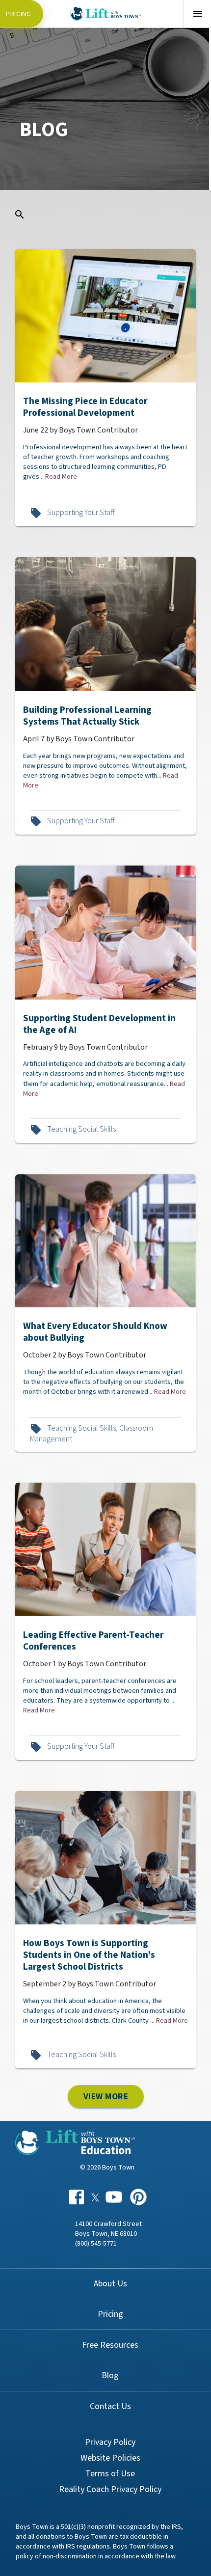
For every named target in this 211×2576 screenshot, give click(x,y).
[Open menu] (197, 14)
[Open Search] (20, 215)
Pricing (19, 14)
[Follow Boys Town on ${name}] (77, 2196)
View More (105, 2096)
